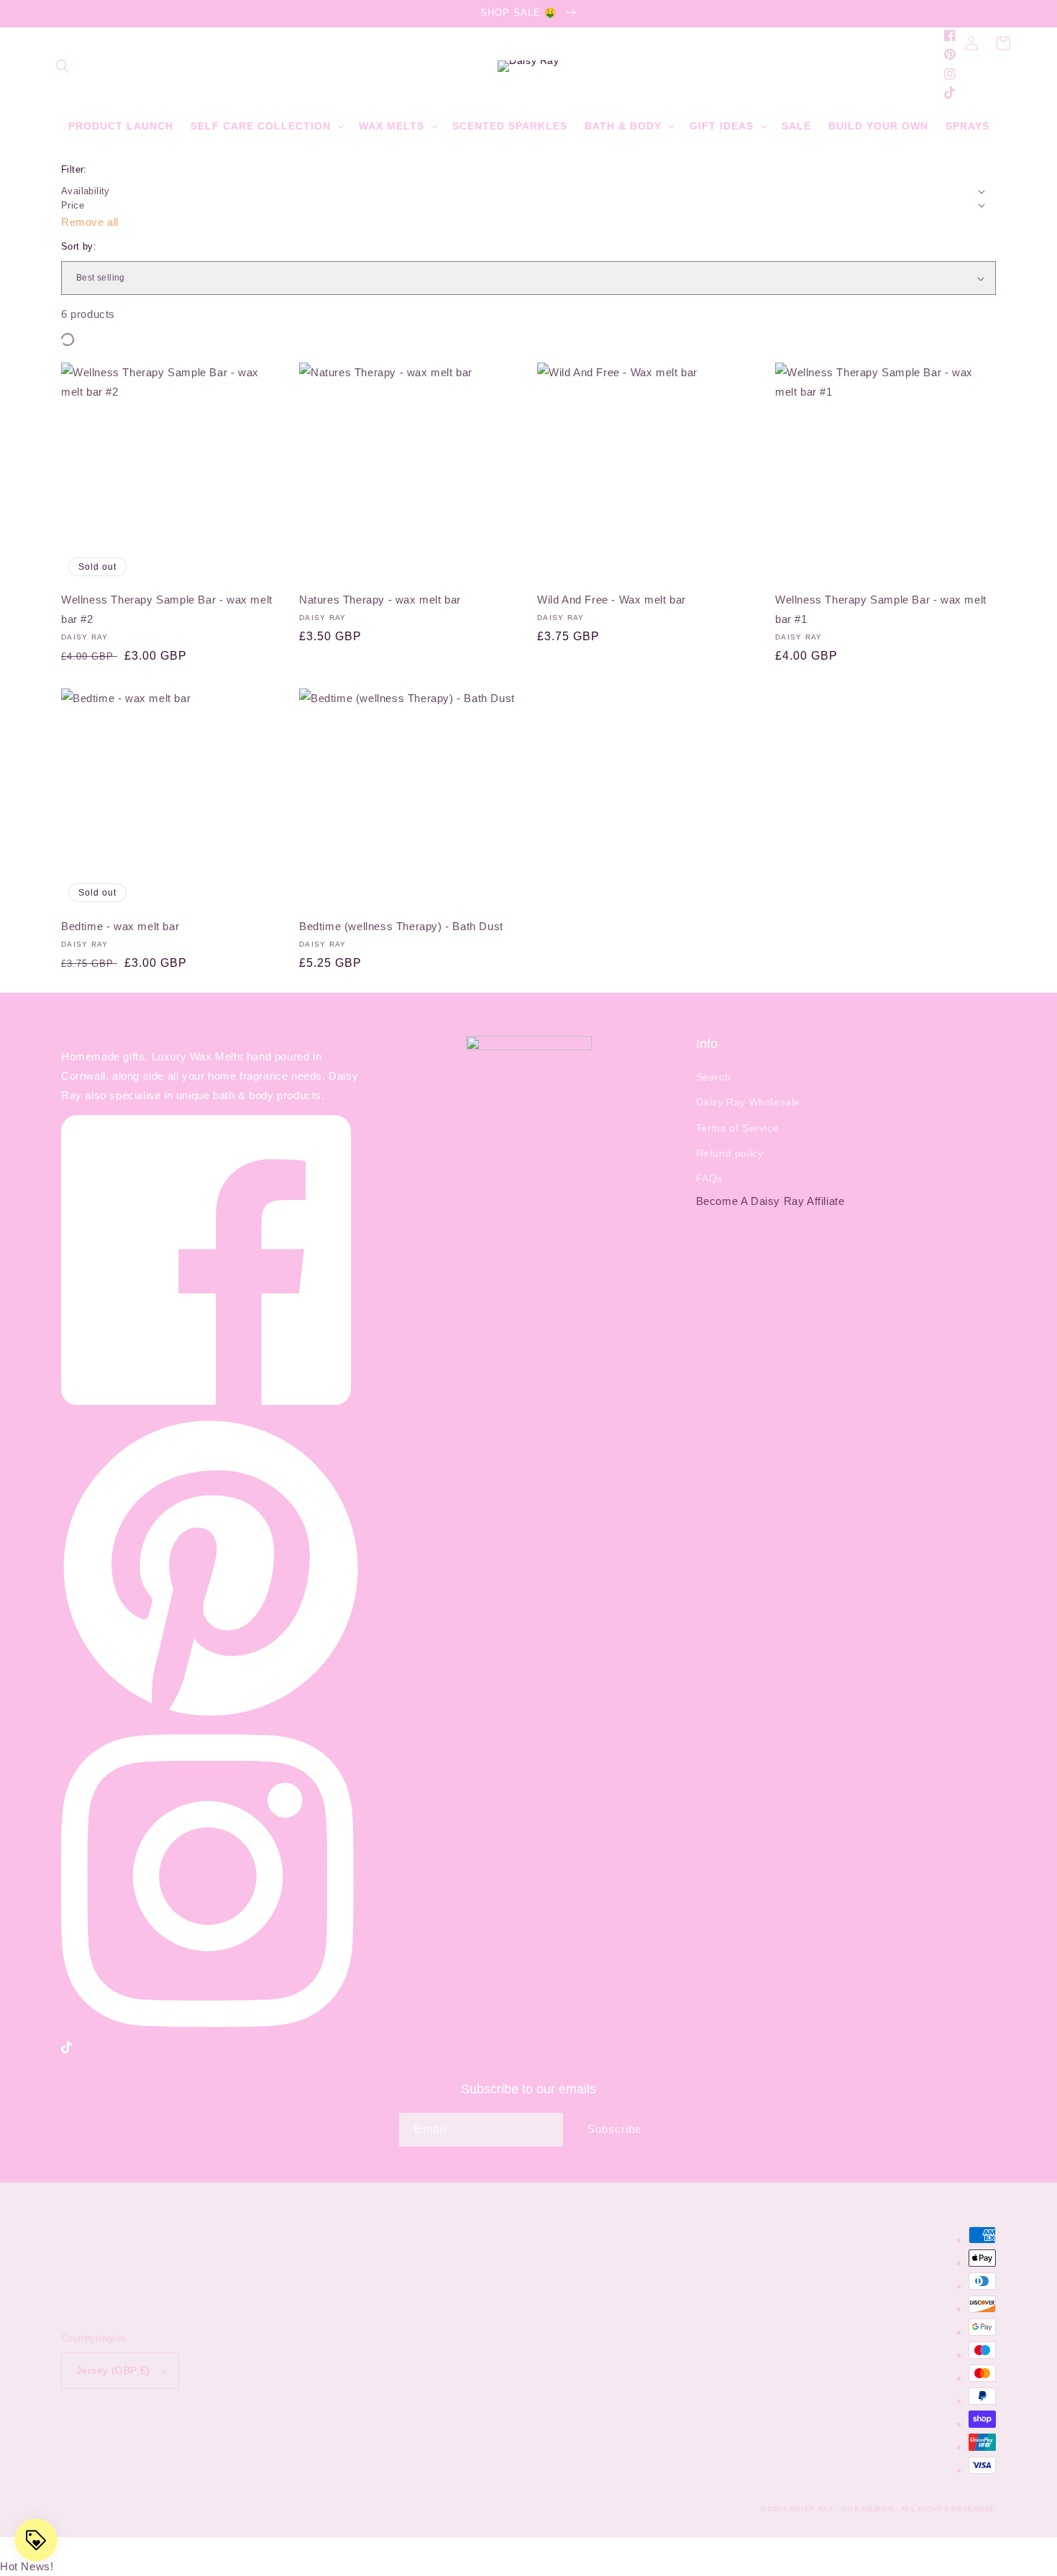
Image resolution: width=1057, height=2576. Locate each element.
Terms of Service (738, 1128)
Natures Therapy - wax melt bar (380, 600)
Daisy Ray (811, 2509)
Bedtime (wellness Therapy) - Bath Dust (401, 926)
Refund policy (730, 1153)
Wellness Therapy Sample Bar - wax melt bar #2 (167, 609)
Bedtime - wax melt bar (120, 926)
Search (714, 1077)
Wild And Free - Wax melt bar (612, 600)
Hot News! (27, 2566)
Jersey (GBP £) (113, 2370)
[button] (63, 66)
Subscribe (614, 2129)
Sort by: (79, 246)
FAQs (709, 1178)
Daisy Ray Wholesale (748, 1102)
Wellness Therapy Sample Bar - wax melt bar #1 (881, 609)
